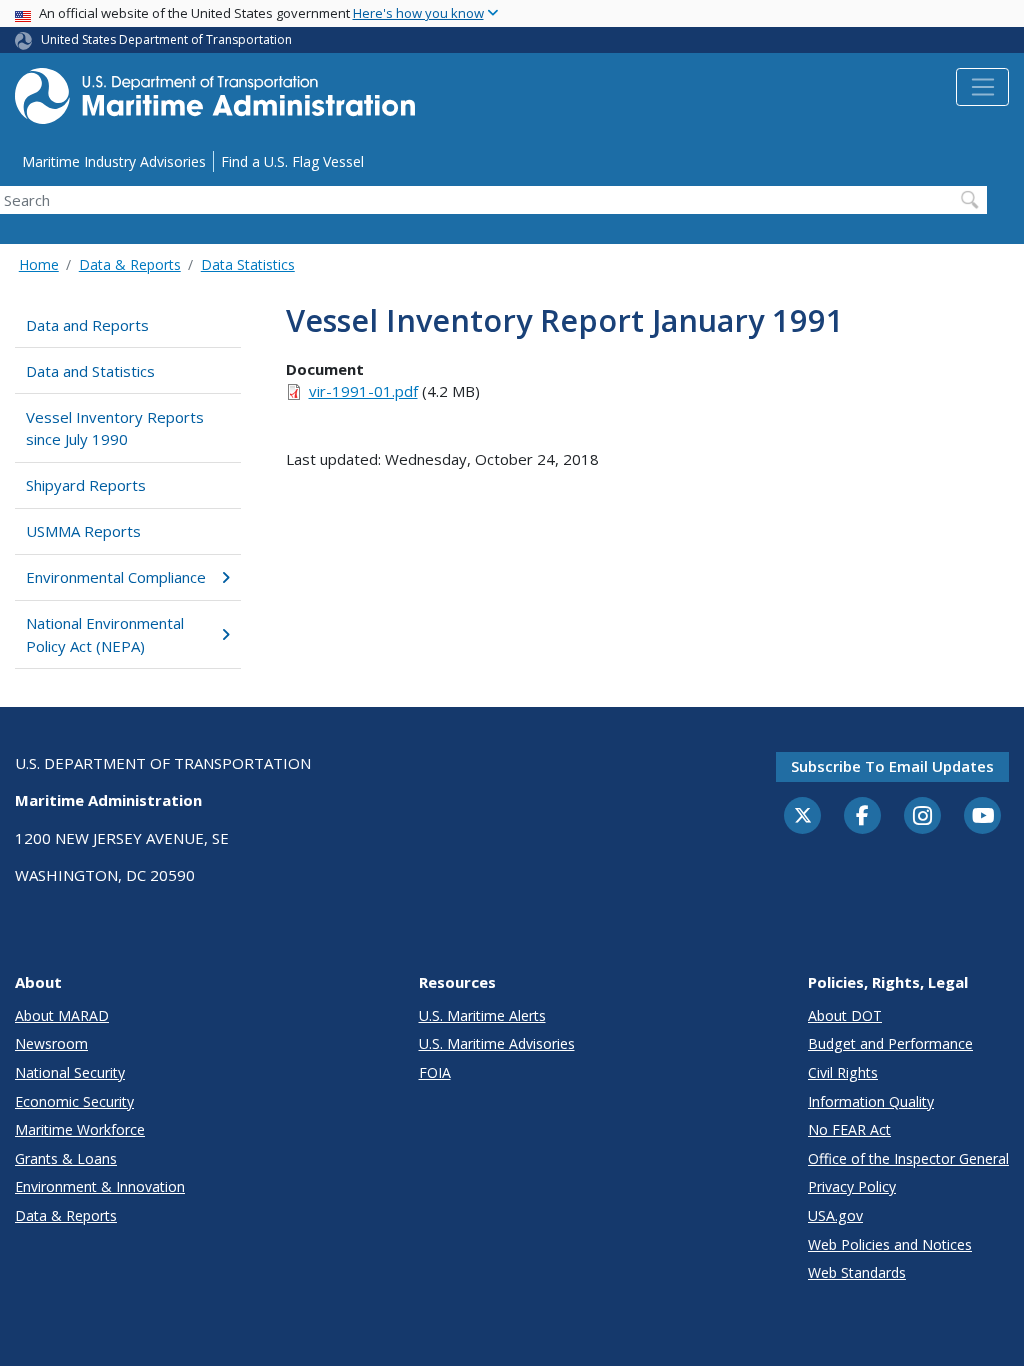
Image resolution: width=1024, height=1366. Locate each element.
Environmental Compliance (116, 577)
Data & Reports (130, 264)
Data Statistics (248, 264)
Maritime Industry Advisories (114, 161)
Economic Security (74, 1101)
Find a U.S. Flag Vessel (292, 161)
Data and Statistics (90, 371)
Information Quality (871, 1101)
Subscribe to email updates (892, 766)
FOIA (435, 1072)
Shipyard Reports (86, 485)
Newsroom (51, 1043)
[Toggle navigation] (982, 87)
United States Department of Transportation (166, 39)
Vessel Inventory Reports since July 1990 (115, 428)
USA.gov (835, 1215)
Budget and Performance (890, 1043)
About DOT (845, 1015)
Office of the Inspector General (908, 1158)
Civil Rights (843, 1072)
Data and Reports (87, 325)
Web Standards (857, 1272)
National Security (70, 1072)
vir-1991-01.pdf (363, 391)
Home (39, 264)
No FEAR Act (849, 1129)
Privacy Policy (852, 1186)
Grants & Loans (66, 1158)
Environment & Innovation (100, 1186)
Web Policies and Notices (890, 1244)
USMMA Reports (83, 531)
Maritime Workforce (80, 1129)
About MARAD (62, 1015)
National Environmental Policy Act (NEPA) (105, 634)
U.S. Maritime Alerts (482, 1015)
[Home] (215, 101)
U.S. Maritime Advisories (497, 1043)
